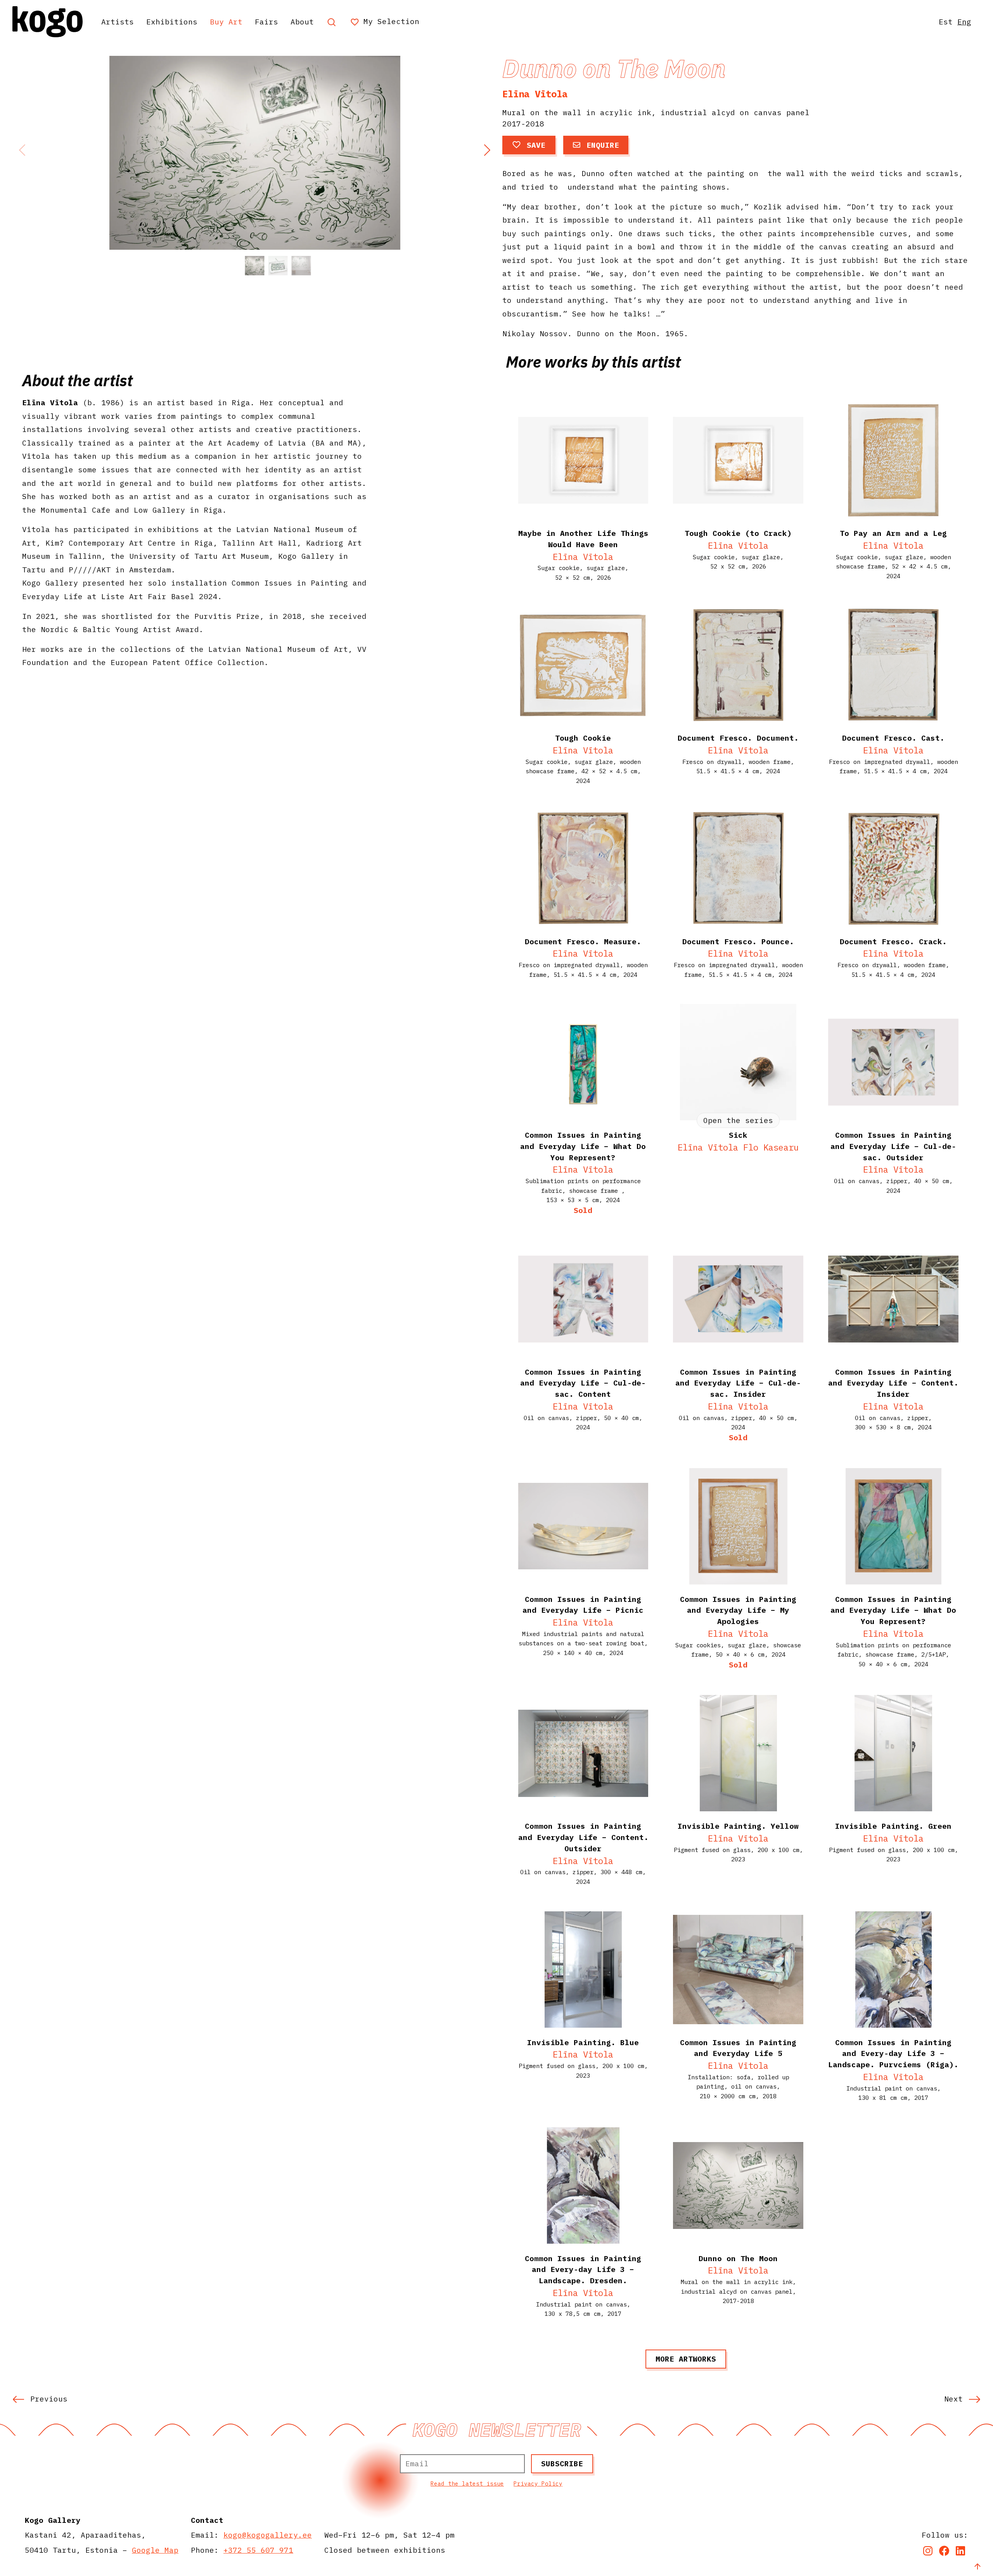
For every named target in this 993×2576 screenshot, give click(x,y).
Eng (964, 22)
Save (536, 145)
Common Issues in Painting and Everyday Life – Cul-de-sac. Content (583, 1383)
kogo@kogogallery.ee (268, 2535)
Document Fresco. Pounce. (738, 941)
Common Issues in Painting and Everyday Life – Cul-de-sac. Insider (738, 1383)
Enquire (603, 145)
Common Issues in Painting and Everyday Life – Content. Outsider (583, 1837)
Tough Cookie (583, 738)
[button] (487, 150)
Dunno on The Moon (738, 2258)
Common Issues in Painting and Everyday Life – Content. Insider (893, 1383)
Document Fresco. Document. (738, 738)
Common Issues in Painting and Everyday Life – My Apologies (738, 1610)
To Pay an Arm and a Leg (893, 533)
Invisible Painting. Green (893, 1826)
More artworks (686, 2359)
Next (953, 2399)
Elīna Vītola (535, 94)
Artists (118, 22)
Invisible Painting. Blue (583, 2042)
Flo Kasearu (771, 1147)
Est (946, 22)
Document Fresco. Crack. (893, 941)
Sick (738, 1135)
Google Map (155, 2550)
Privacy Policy (538, 2484)
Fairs (266, 22)
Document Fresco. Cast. (893, 738)
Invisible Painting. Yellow (738, 1826)
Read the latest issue (467, 2484)
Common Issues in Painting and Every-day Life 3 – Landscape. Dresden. (583, 2269)
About (302, 22)
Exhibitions (172, 22)
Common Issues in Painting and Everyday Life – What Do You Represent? (893, 1610)
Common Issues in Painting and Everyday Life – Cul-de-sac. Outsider (893, 1146)
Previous (49, 2399)
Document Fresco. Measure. (583, 941)
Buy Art (226, 22)
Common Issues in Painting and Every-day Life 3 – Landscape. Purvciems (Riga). (893, 2053)
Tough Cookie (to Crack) (738, 533)
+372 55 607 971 (258, 2550)
